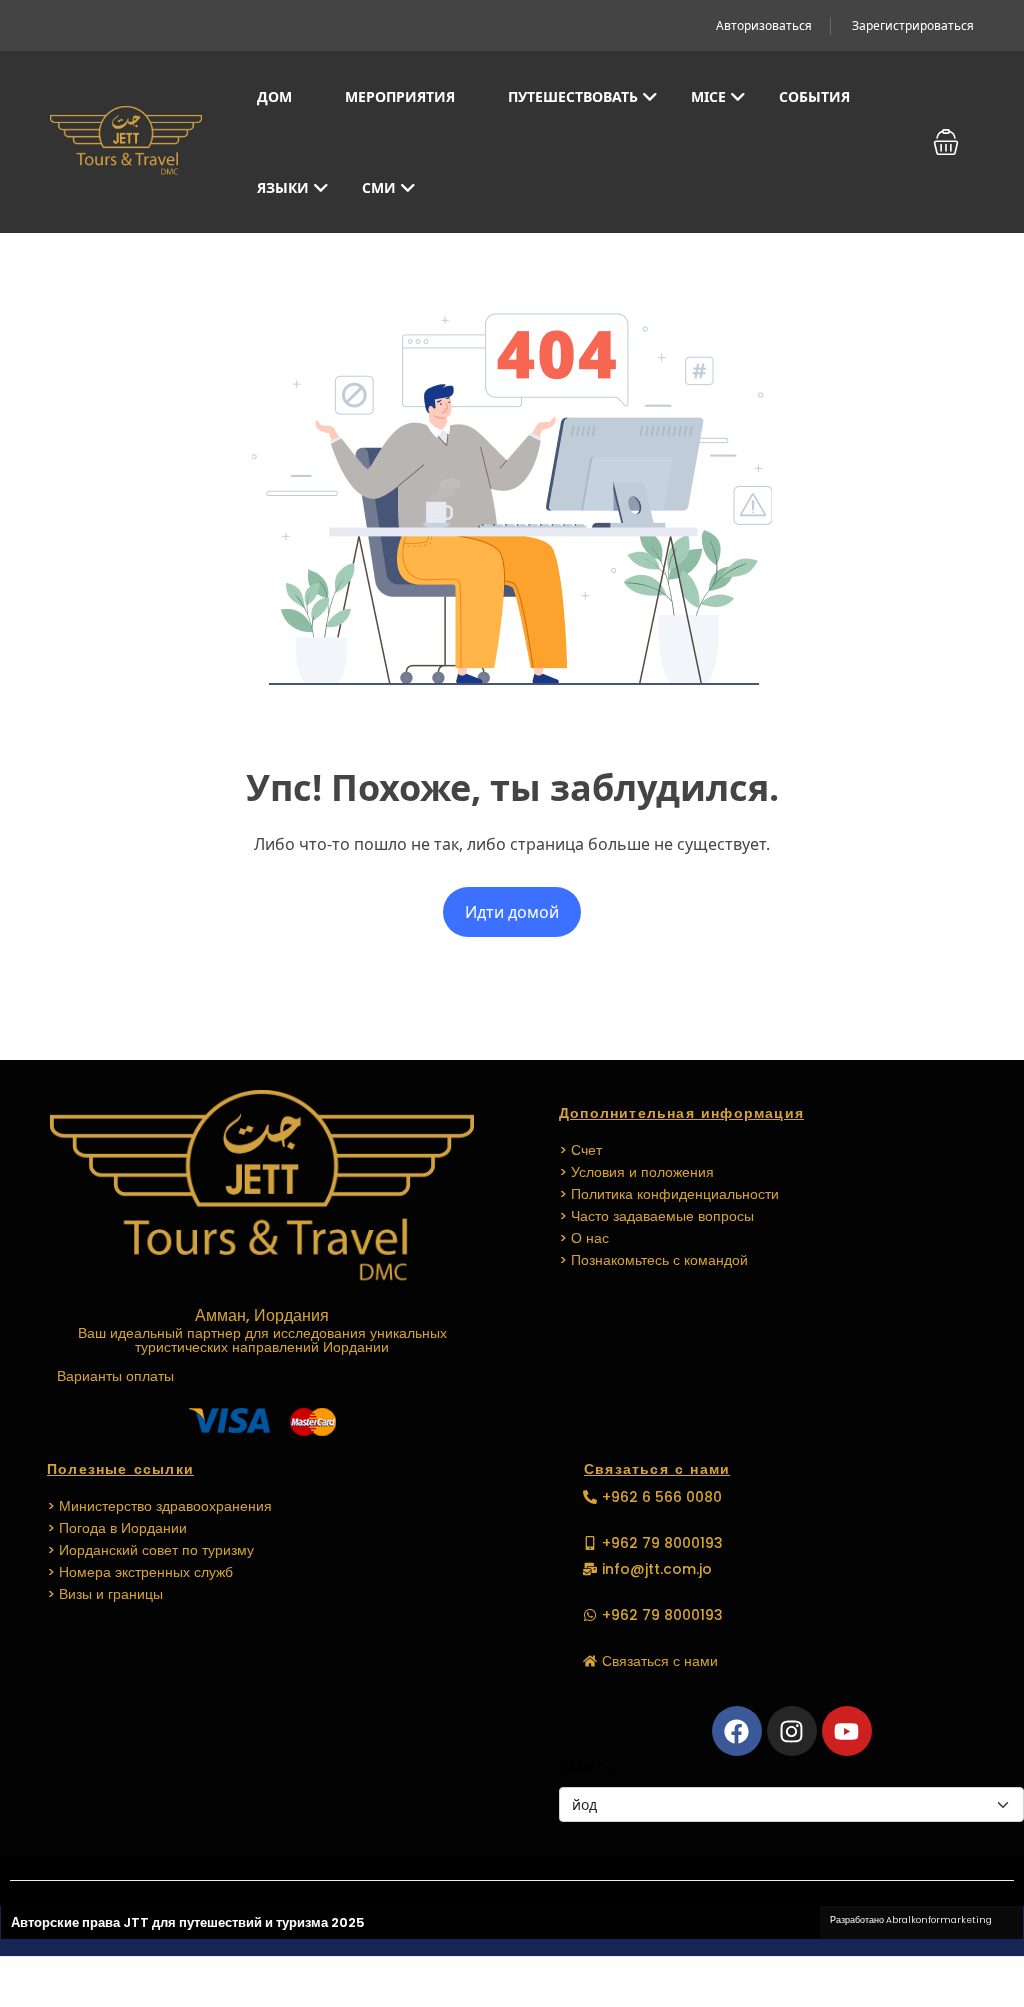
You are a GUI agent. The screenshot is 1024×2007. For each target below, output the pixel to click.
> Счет (580, 1150)
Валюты (586, 1766)
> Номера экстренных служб (140, 1572)
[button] (946, 142)
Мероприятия (400, 96)
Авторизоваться (764, 25)
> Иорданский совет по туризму (150, 1550)
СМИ (379, 187)
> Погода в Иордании (117, 1528)
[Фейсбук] (737, 1731)
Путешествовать (573, 96)
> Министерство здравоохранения (159, 1506)
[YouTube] (847, 1731)
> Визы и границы (105, 1594)
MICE (708, 96)
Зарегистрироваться (913, 25)
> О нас (584, 1238)
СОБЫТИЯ (814, 96)
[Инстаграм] (792, 1731)
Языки (283, 187)
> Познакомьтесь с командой (653, 1260)
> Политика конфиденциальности (669, 1194)
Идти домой (512, 912)
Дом (274, 96)
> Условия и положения (636, 1172)
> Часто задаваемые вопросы (656, 1216)
